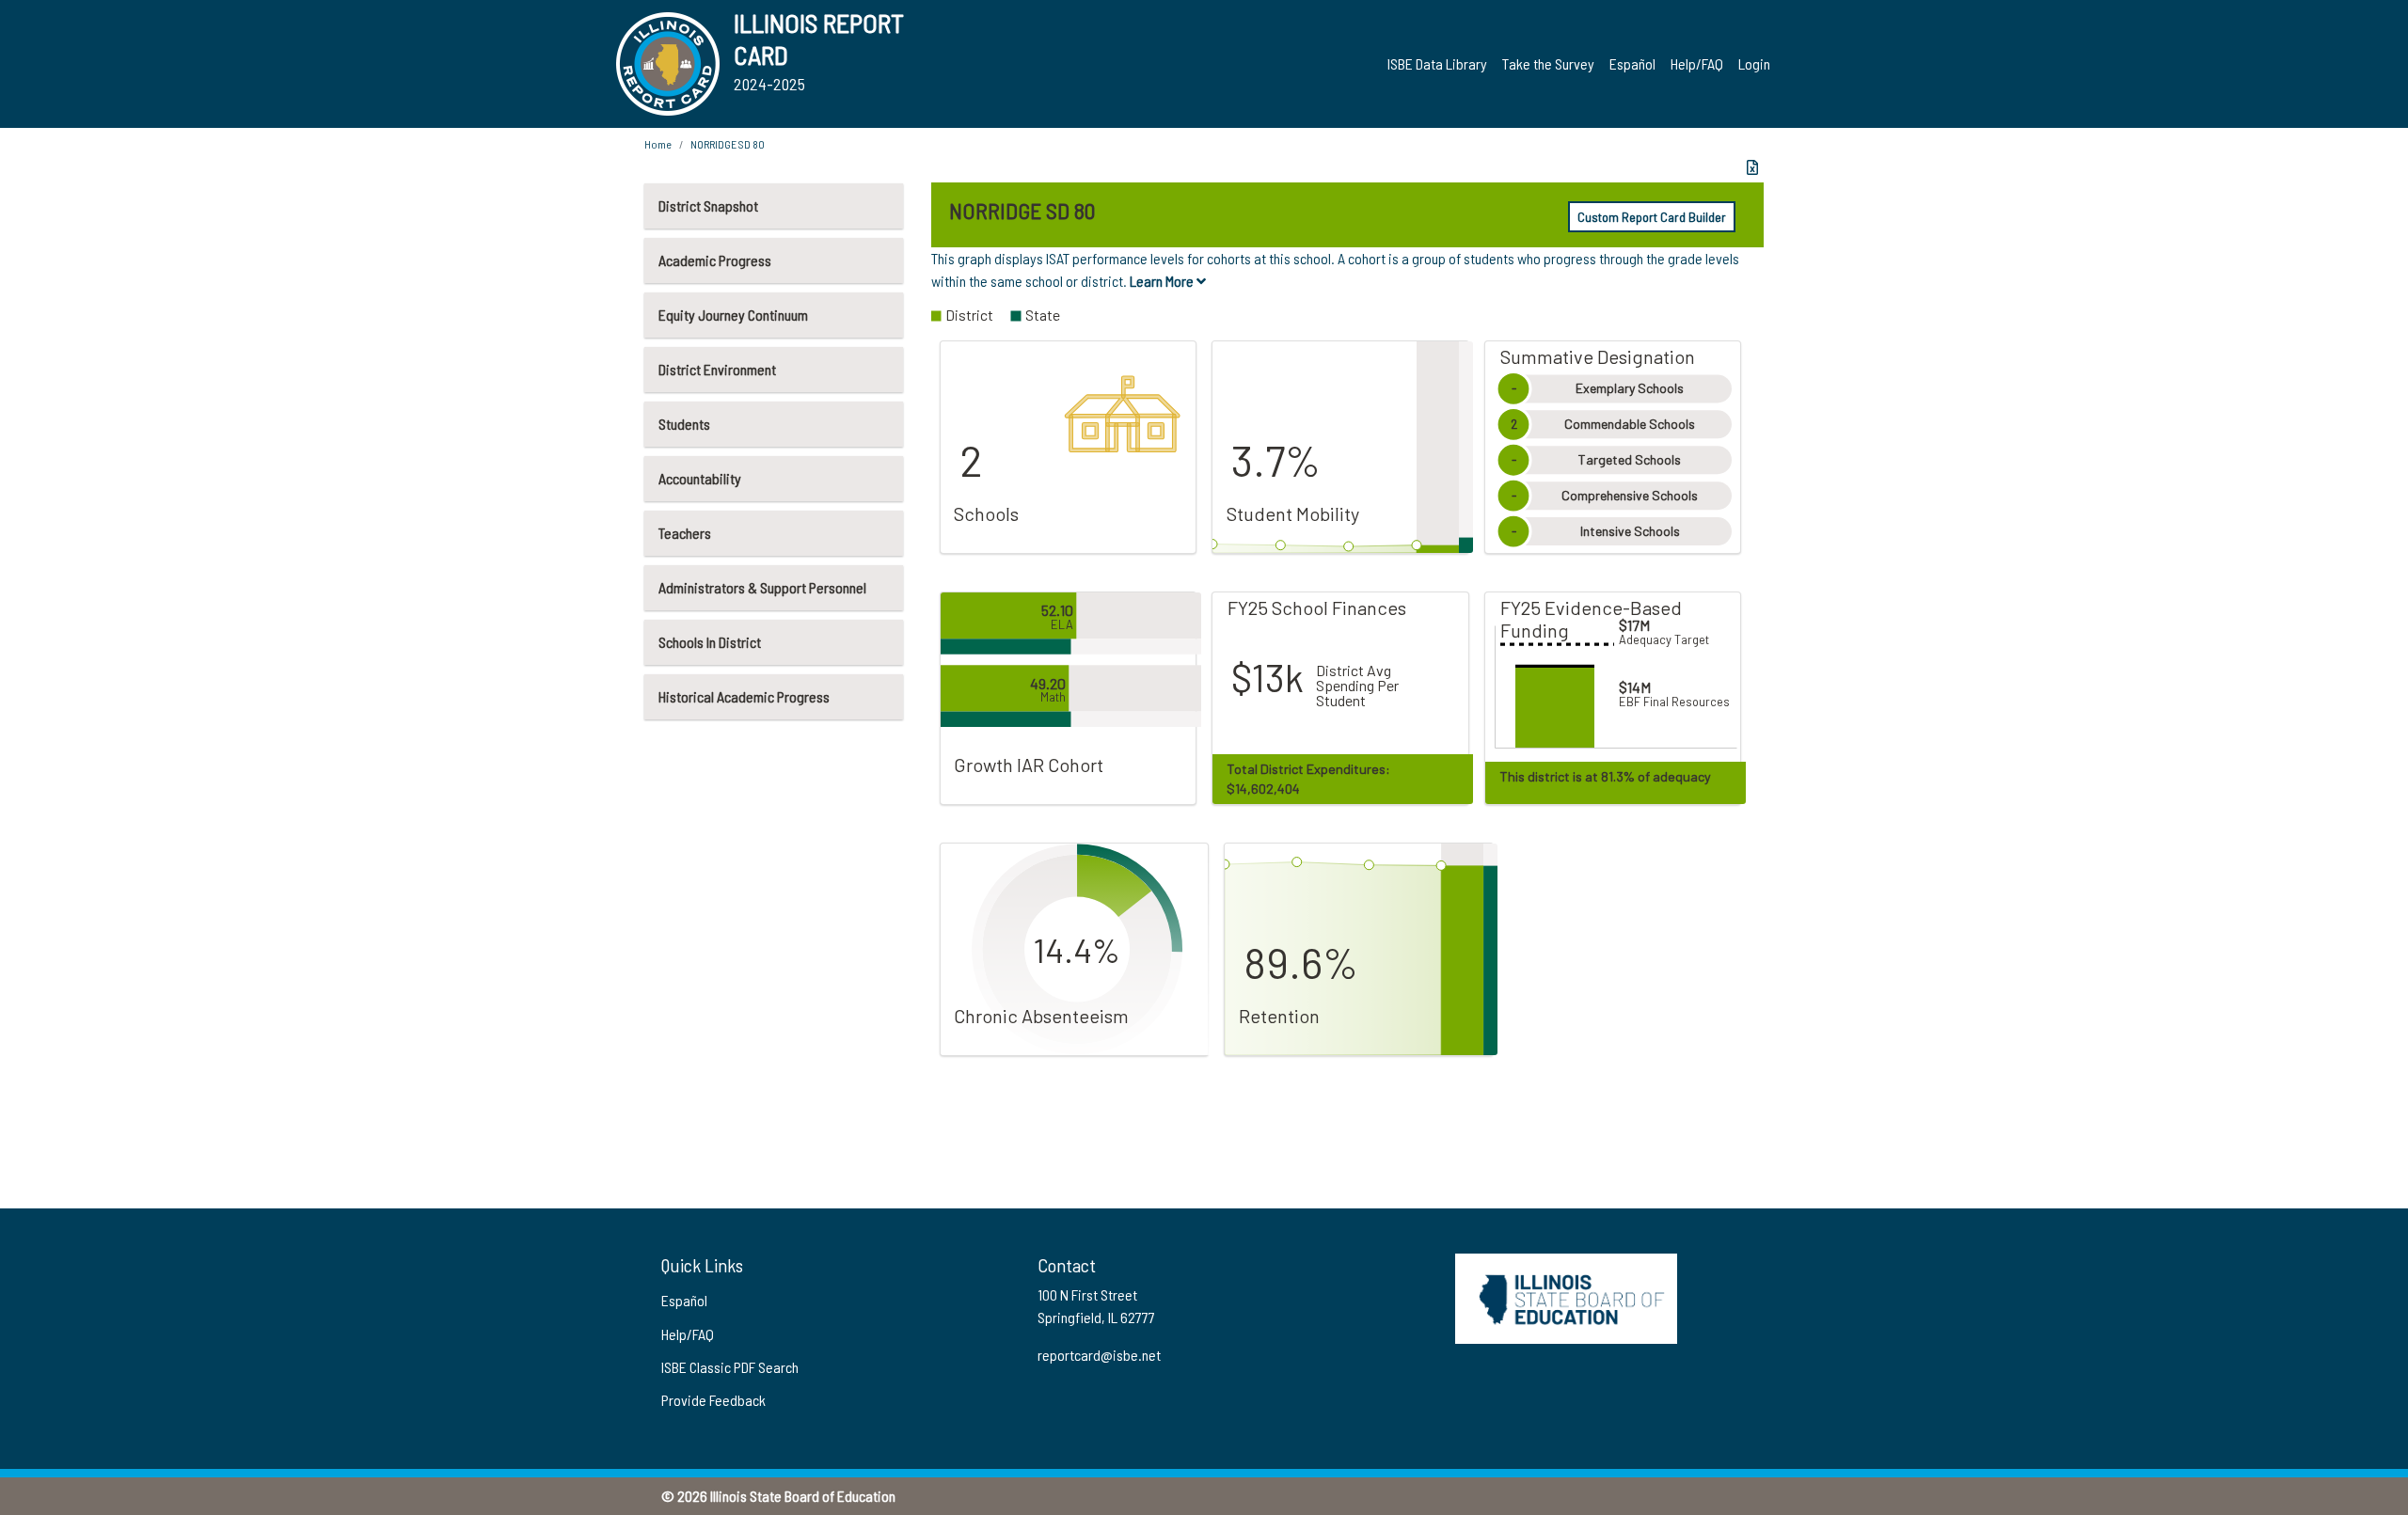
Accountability (700, 478)
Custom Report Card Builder (1652, 217)
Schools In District (710, 642)
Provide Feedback (713, 1400)
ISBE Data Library (1437, 63)
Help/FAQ (1697, 63)
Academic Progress (715, 260)
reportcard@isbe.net (1099, 1355)
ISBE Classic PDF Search (730, 1367)
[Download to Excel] (1752, 167)
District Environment (717, 369)
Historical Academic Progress (744, 696)
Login (1754, 63)
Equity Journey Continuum (733, 315)
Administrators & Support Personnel (762, 587)
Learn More (1163, 281)
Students (684, 424)
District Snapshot (708, 205)
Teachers (685, 533)
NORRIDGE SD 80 (728, 144)
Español (1632, 63)
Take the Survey (1548, 63)
